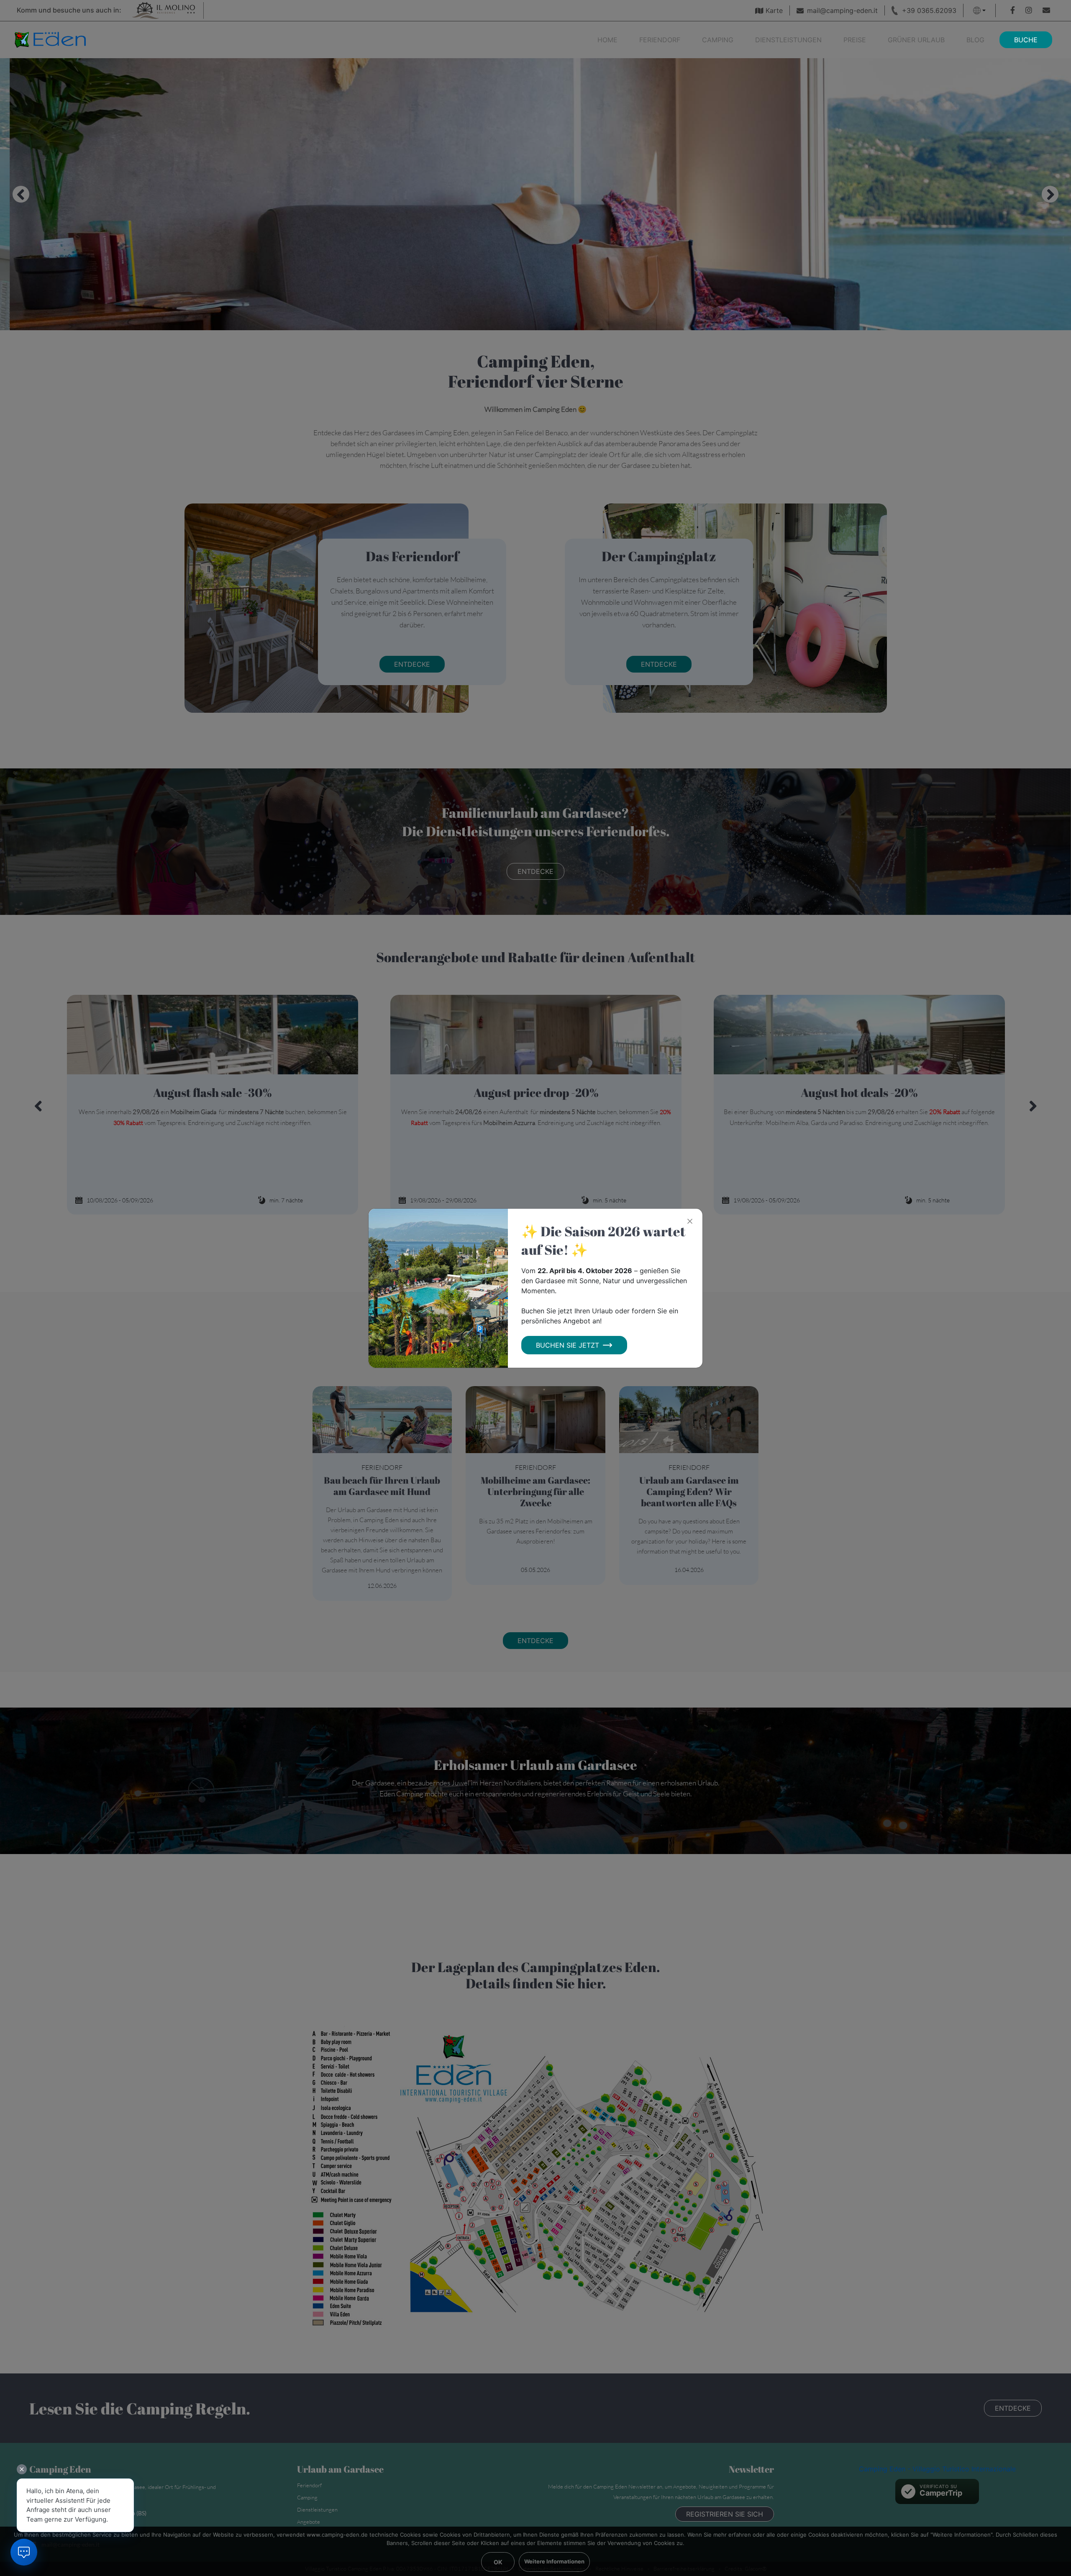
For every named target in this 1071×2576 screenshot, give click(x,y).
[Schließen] (690, 1221)
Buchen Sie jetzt (568, 1345)
